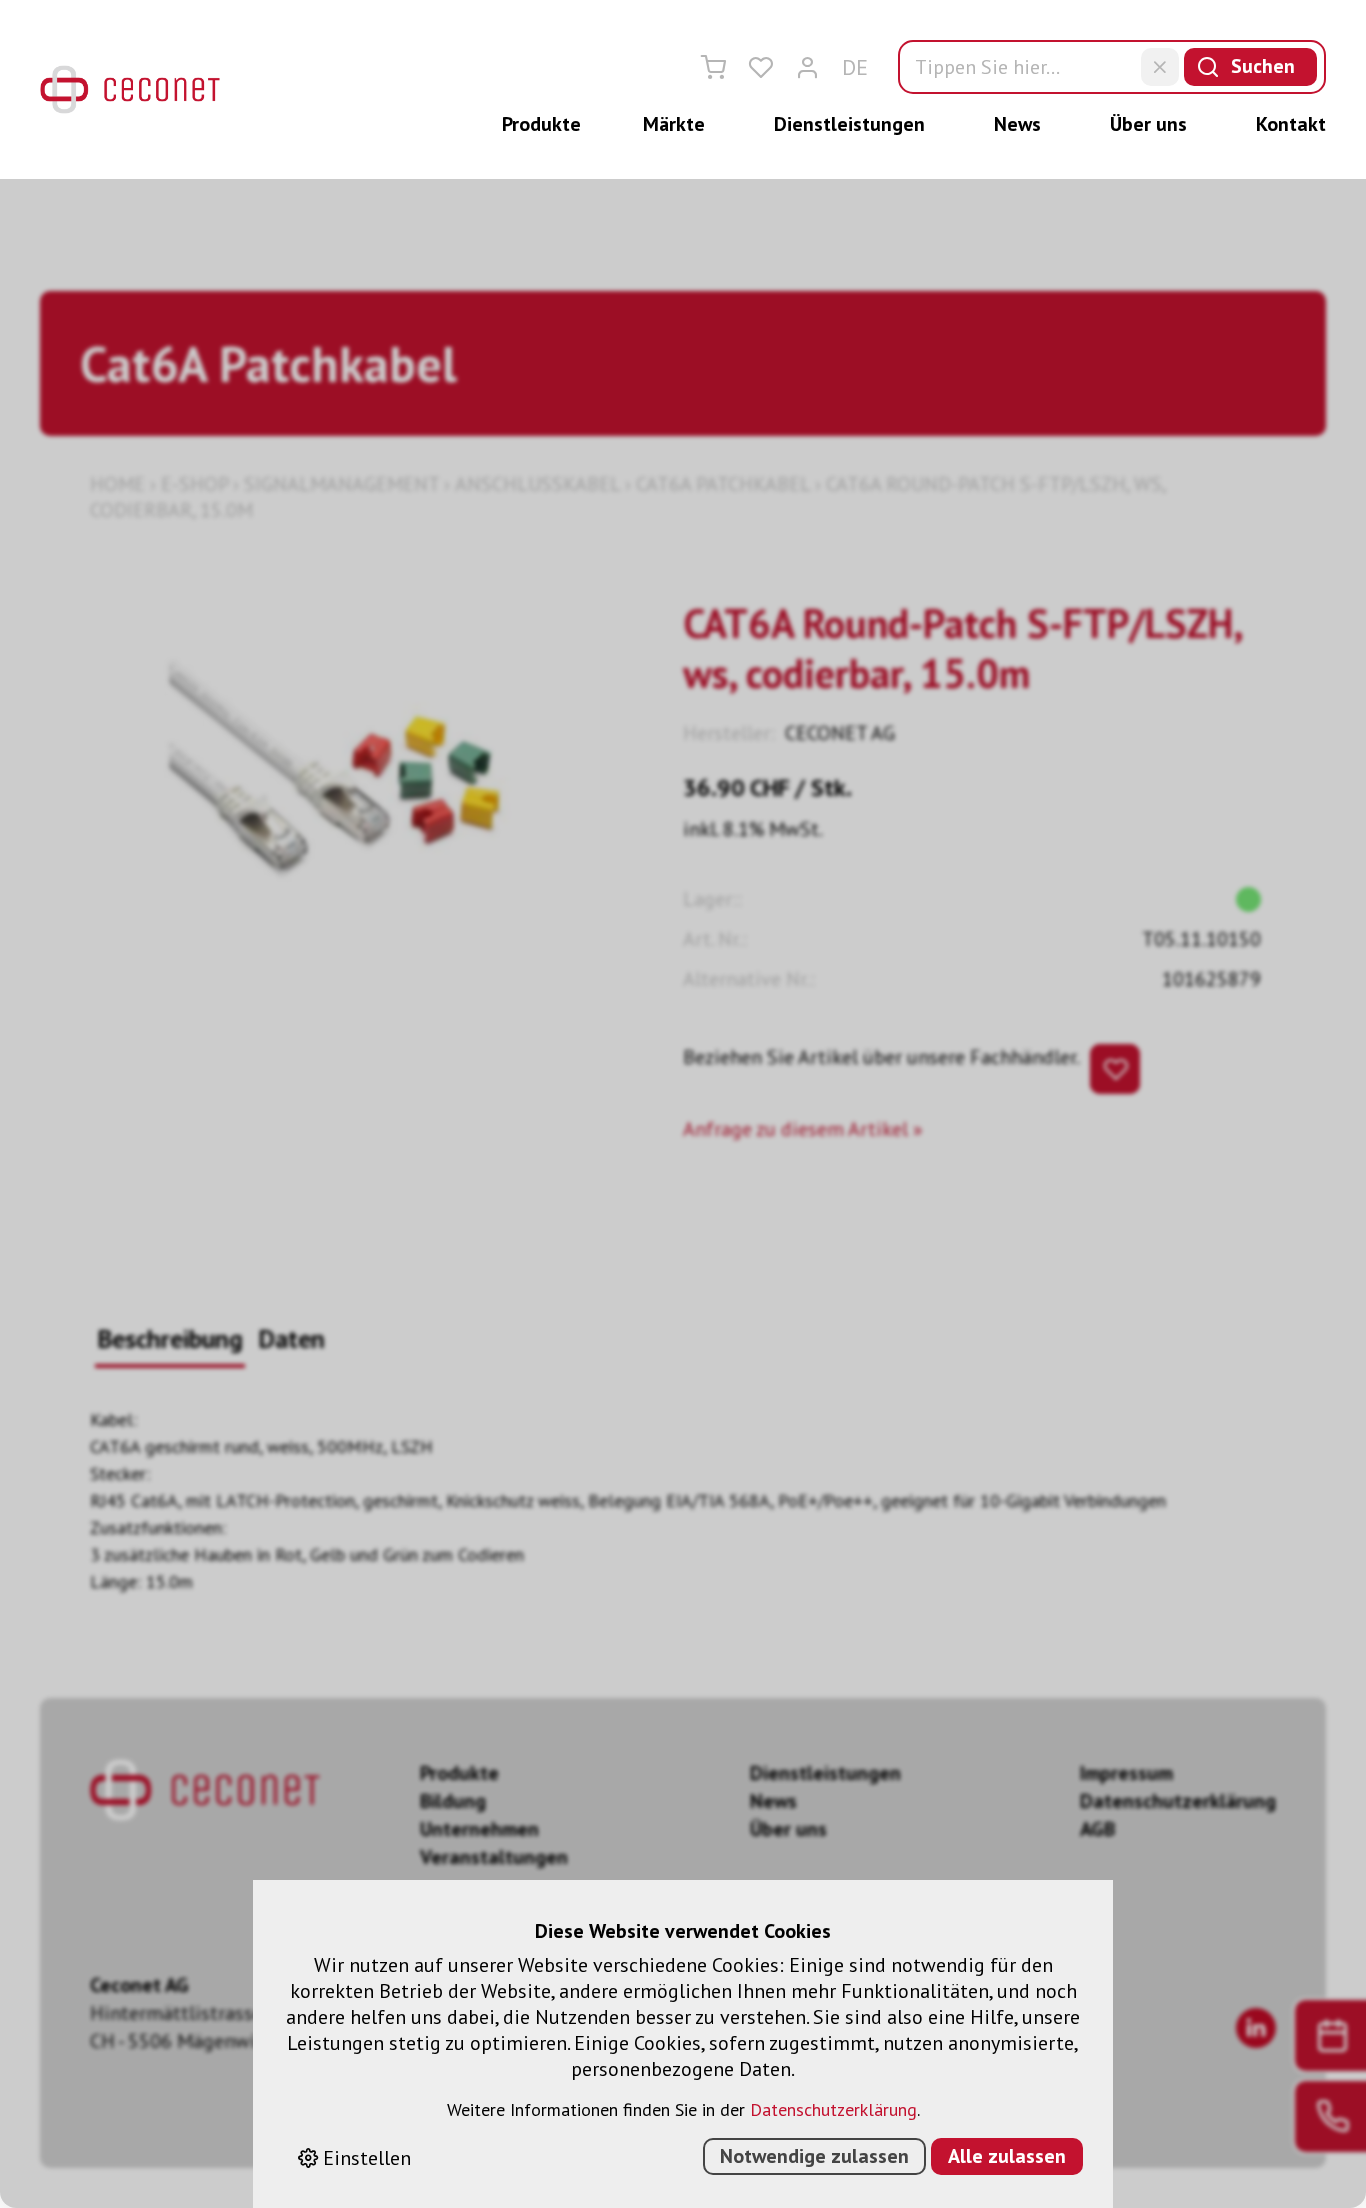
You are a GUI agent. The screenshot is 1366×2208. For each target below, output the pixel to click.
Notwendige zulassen (814, 2156)
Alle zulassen (1007, 2156)
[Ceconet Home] (130, 89)
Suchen (1263, 66)
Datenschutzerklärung (833, 2109)
